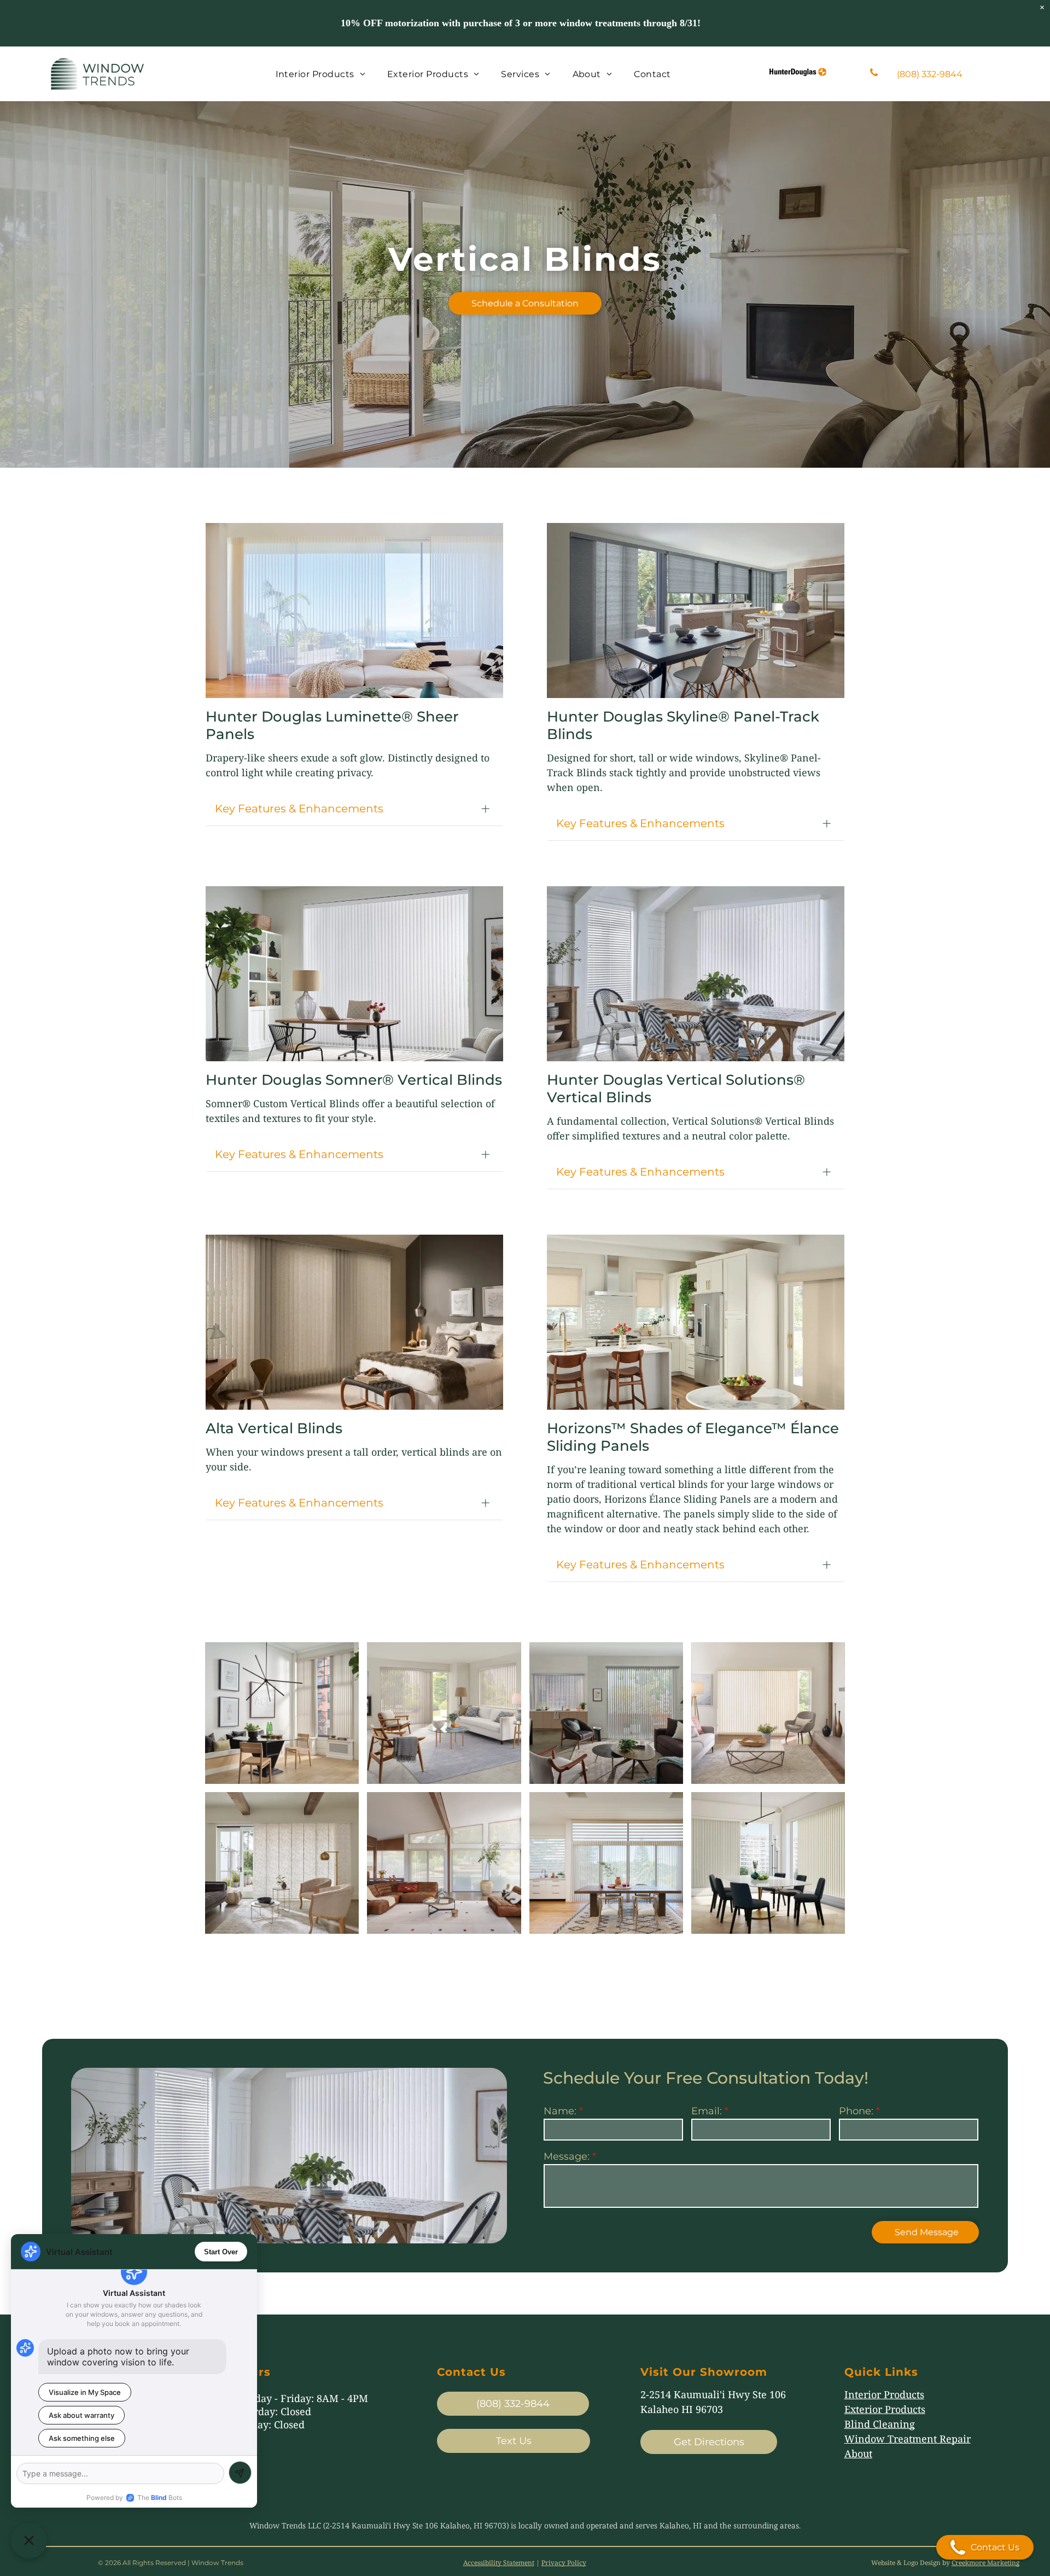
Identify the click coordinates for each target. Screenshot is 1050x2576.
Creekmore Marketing (985, 2563)
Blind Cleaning (880, 2424)
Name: (560, 2111)
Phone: (856, 2111)
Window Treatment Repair (908, 2439)
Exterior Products (885, 2409)
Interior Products (884, 2394)
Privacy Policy (564, 2563)
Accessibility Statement (499, 2563)
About (858, 2453)
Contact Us (995, 2547)
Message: (567, 2156)
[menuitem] (320, 74)
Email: (707, 2111)
